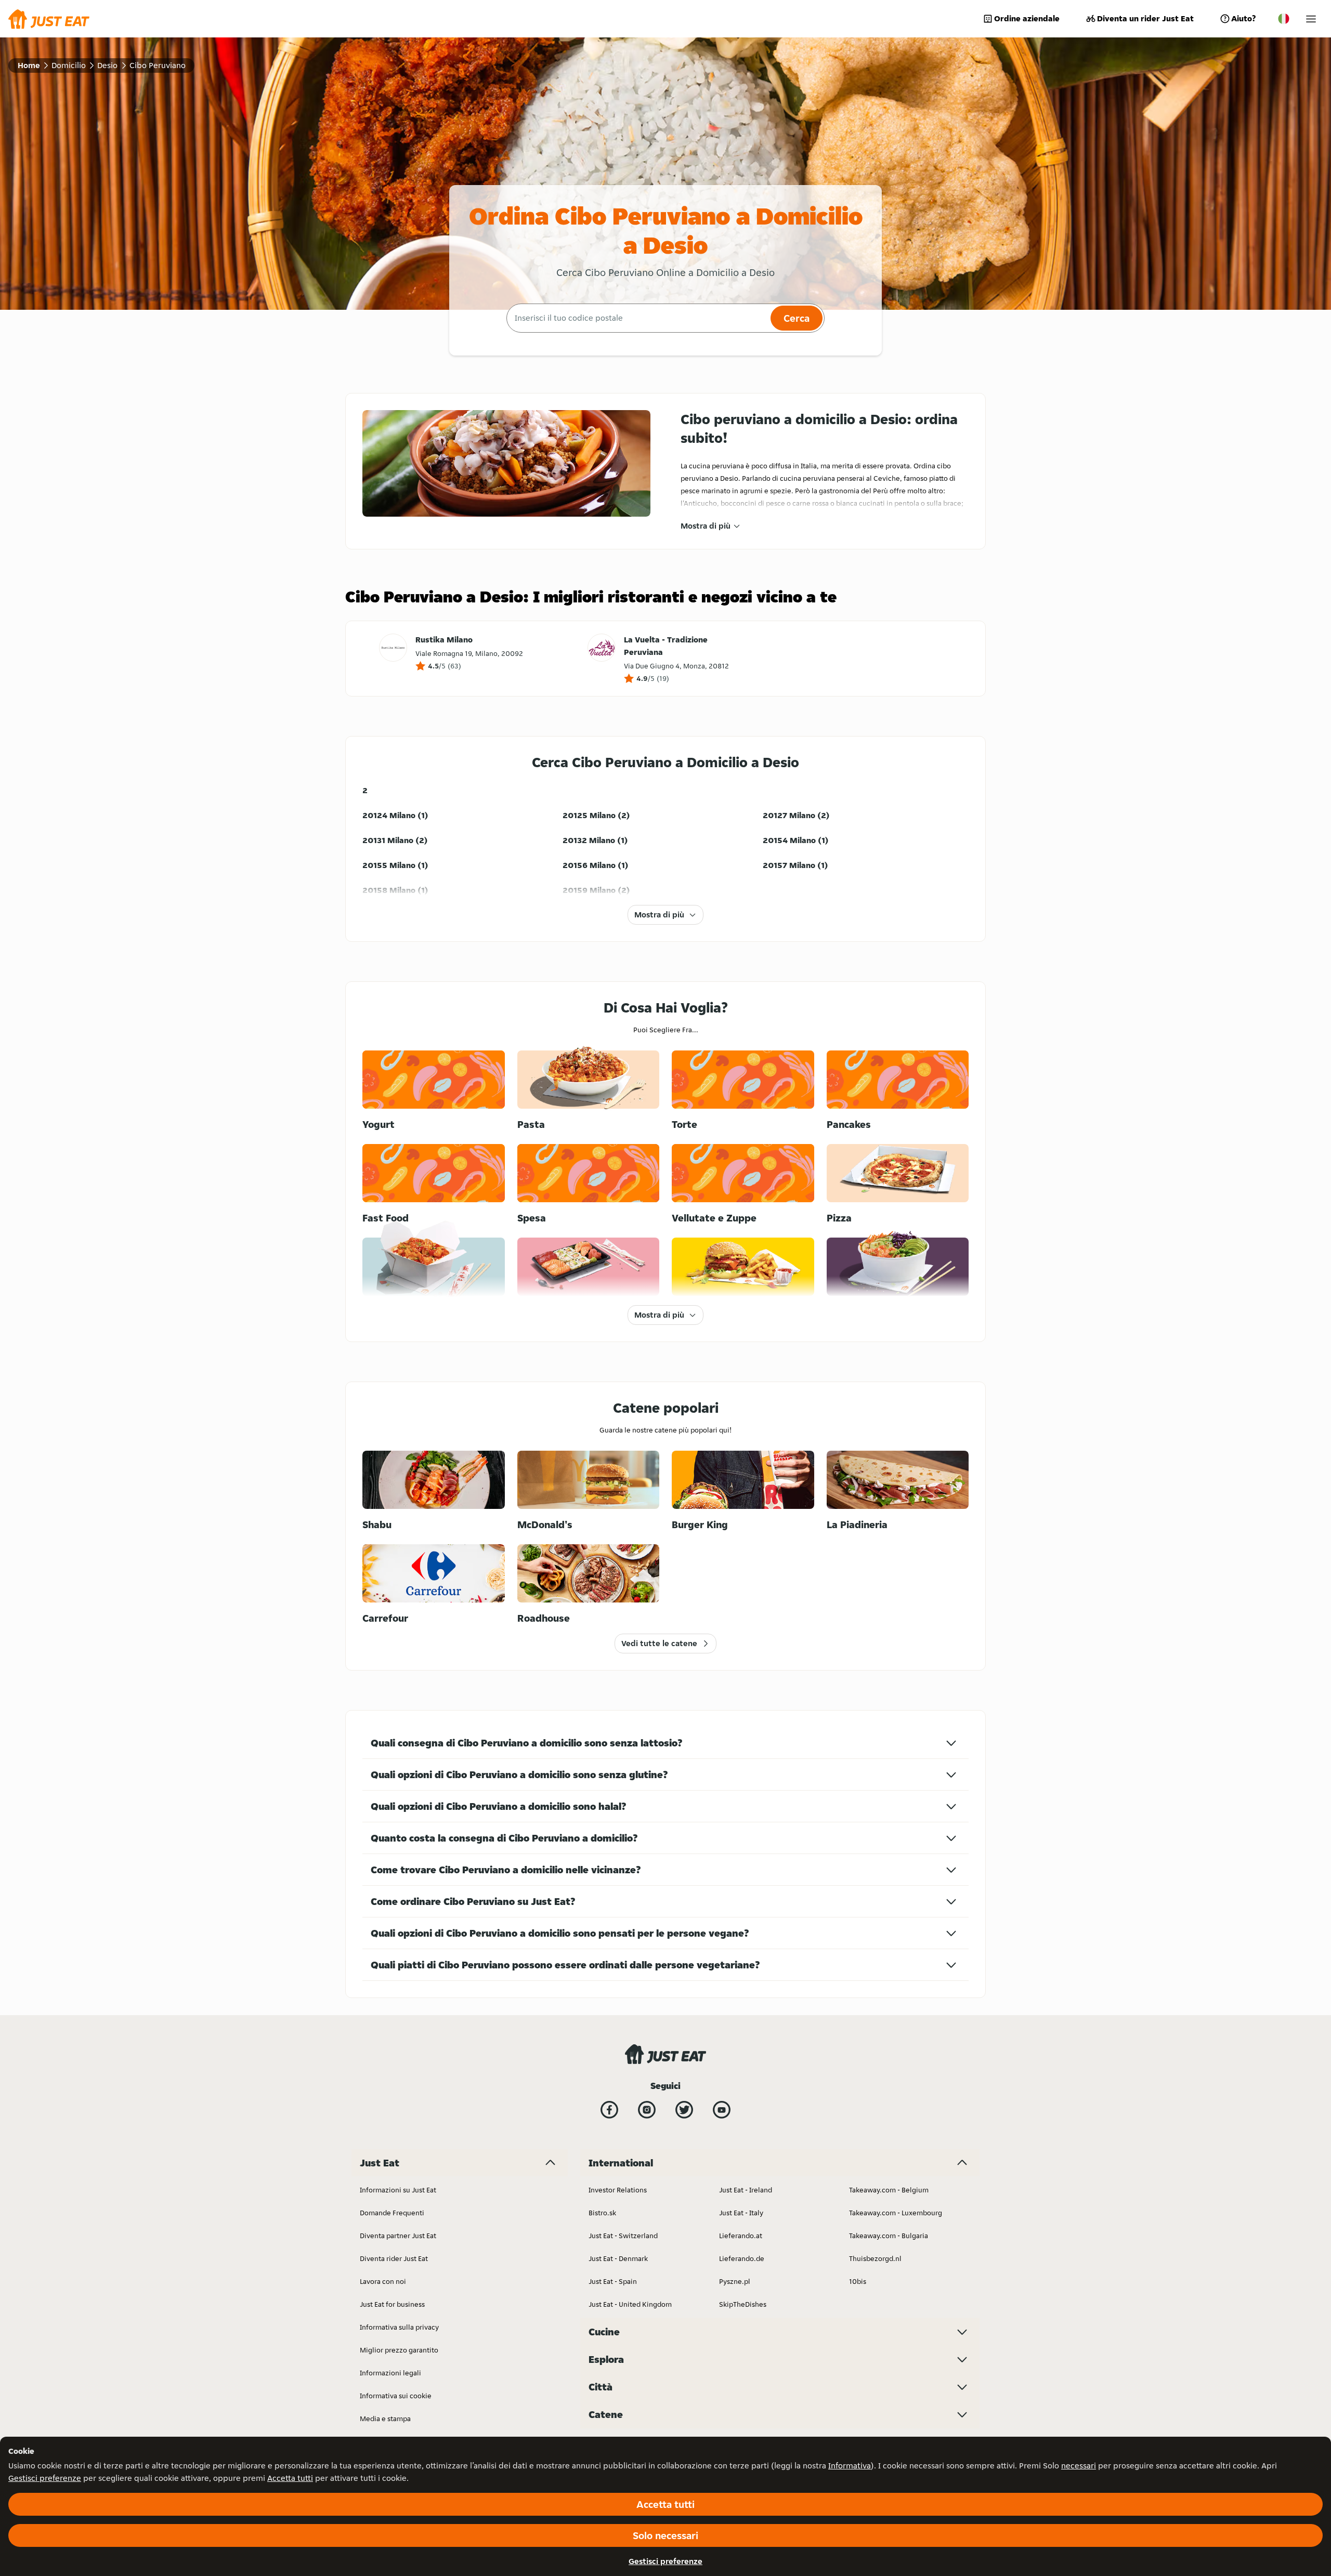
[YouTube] (722, 2110)
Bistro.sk (602, 2213)
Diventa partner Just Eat (398, 2236)
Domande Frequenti (392, 2213)
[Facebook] (609, 2110)
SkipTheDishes (743, 2304)
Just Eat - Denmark (618, 2258)
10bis (858, 2281)
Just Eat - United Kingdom (630, 2304)
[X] (684, 2110)
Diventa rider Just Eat (394, 2258)
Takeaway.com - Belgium (889, 2190)
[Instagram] (647, 2110)
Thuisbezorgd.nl (875, 2258)
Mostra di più (706, 526)
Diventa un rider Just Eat (1145, 18)
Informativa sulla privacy (399, 2327)
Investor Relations (618, 2190)
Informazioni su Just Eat (398, 2190)
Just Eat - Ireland (746, 2190)
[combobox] (637, 318)
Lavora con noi (383, 2281)
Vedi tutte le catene (659, 1643)
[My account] (1311, 19)
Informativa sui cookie (396, 2396)
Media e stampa (385, 2419)
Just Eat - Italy (741, 2213)
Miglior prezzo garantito (399, 2350)
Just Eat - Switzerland (623, 2236)
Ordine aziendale (1027, 18)
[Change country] (1284, 19)
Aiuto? (1243, 18)
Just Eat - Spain (613, 2281)
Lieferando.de (742, 2258)
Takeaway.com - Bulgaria (889, 2236)
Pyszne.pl (735, 2281)
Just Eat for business (392, 2304)
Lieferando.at (741, 2236)
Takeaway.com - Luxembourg (896, 2213)
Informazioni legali (390, 2373)
